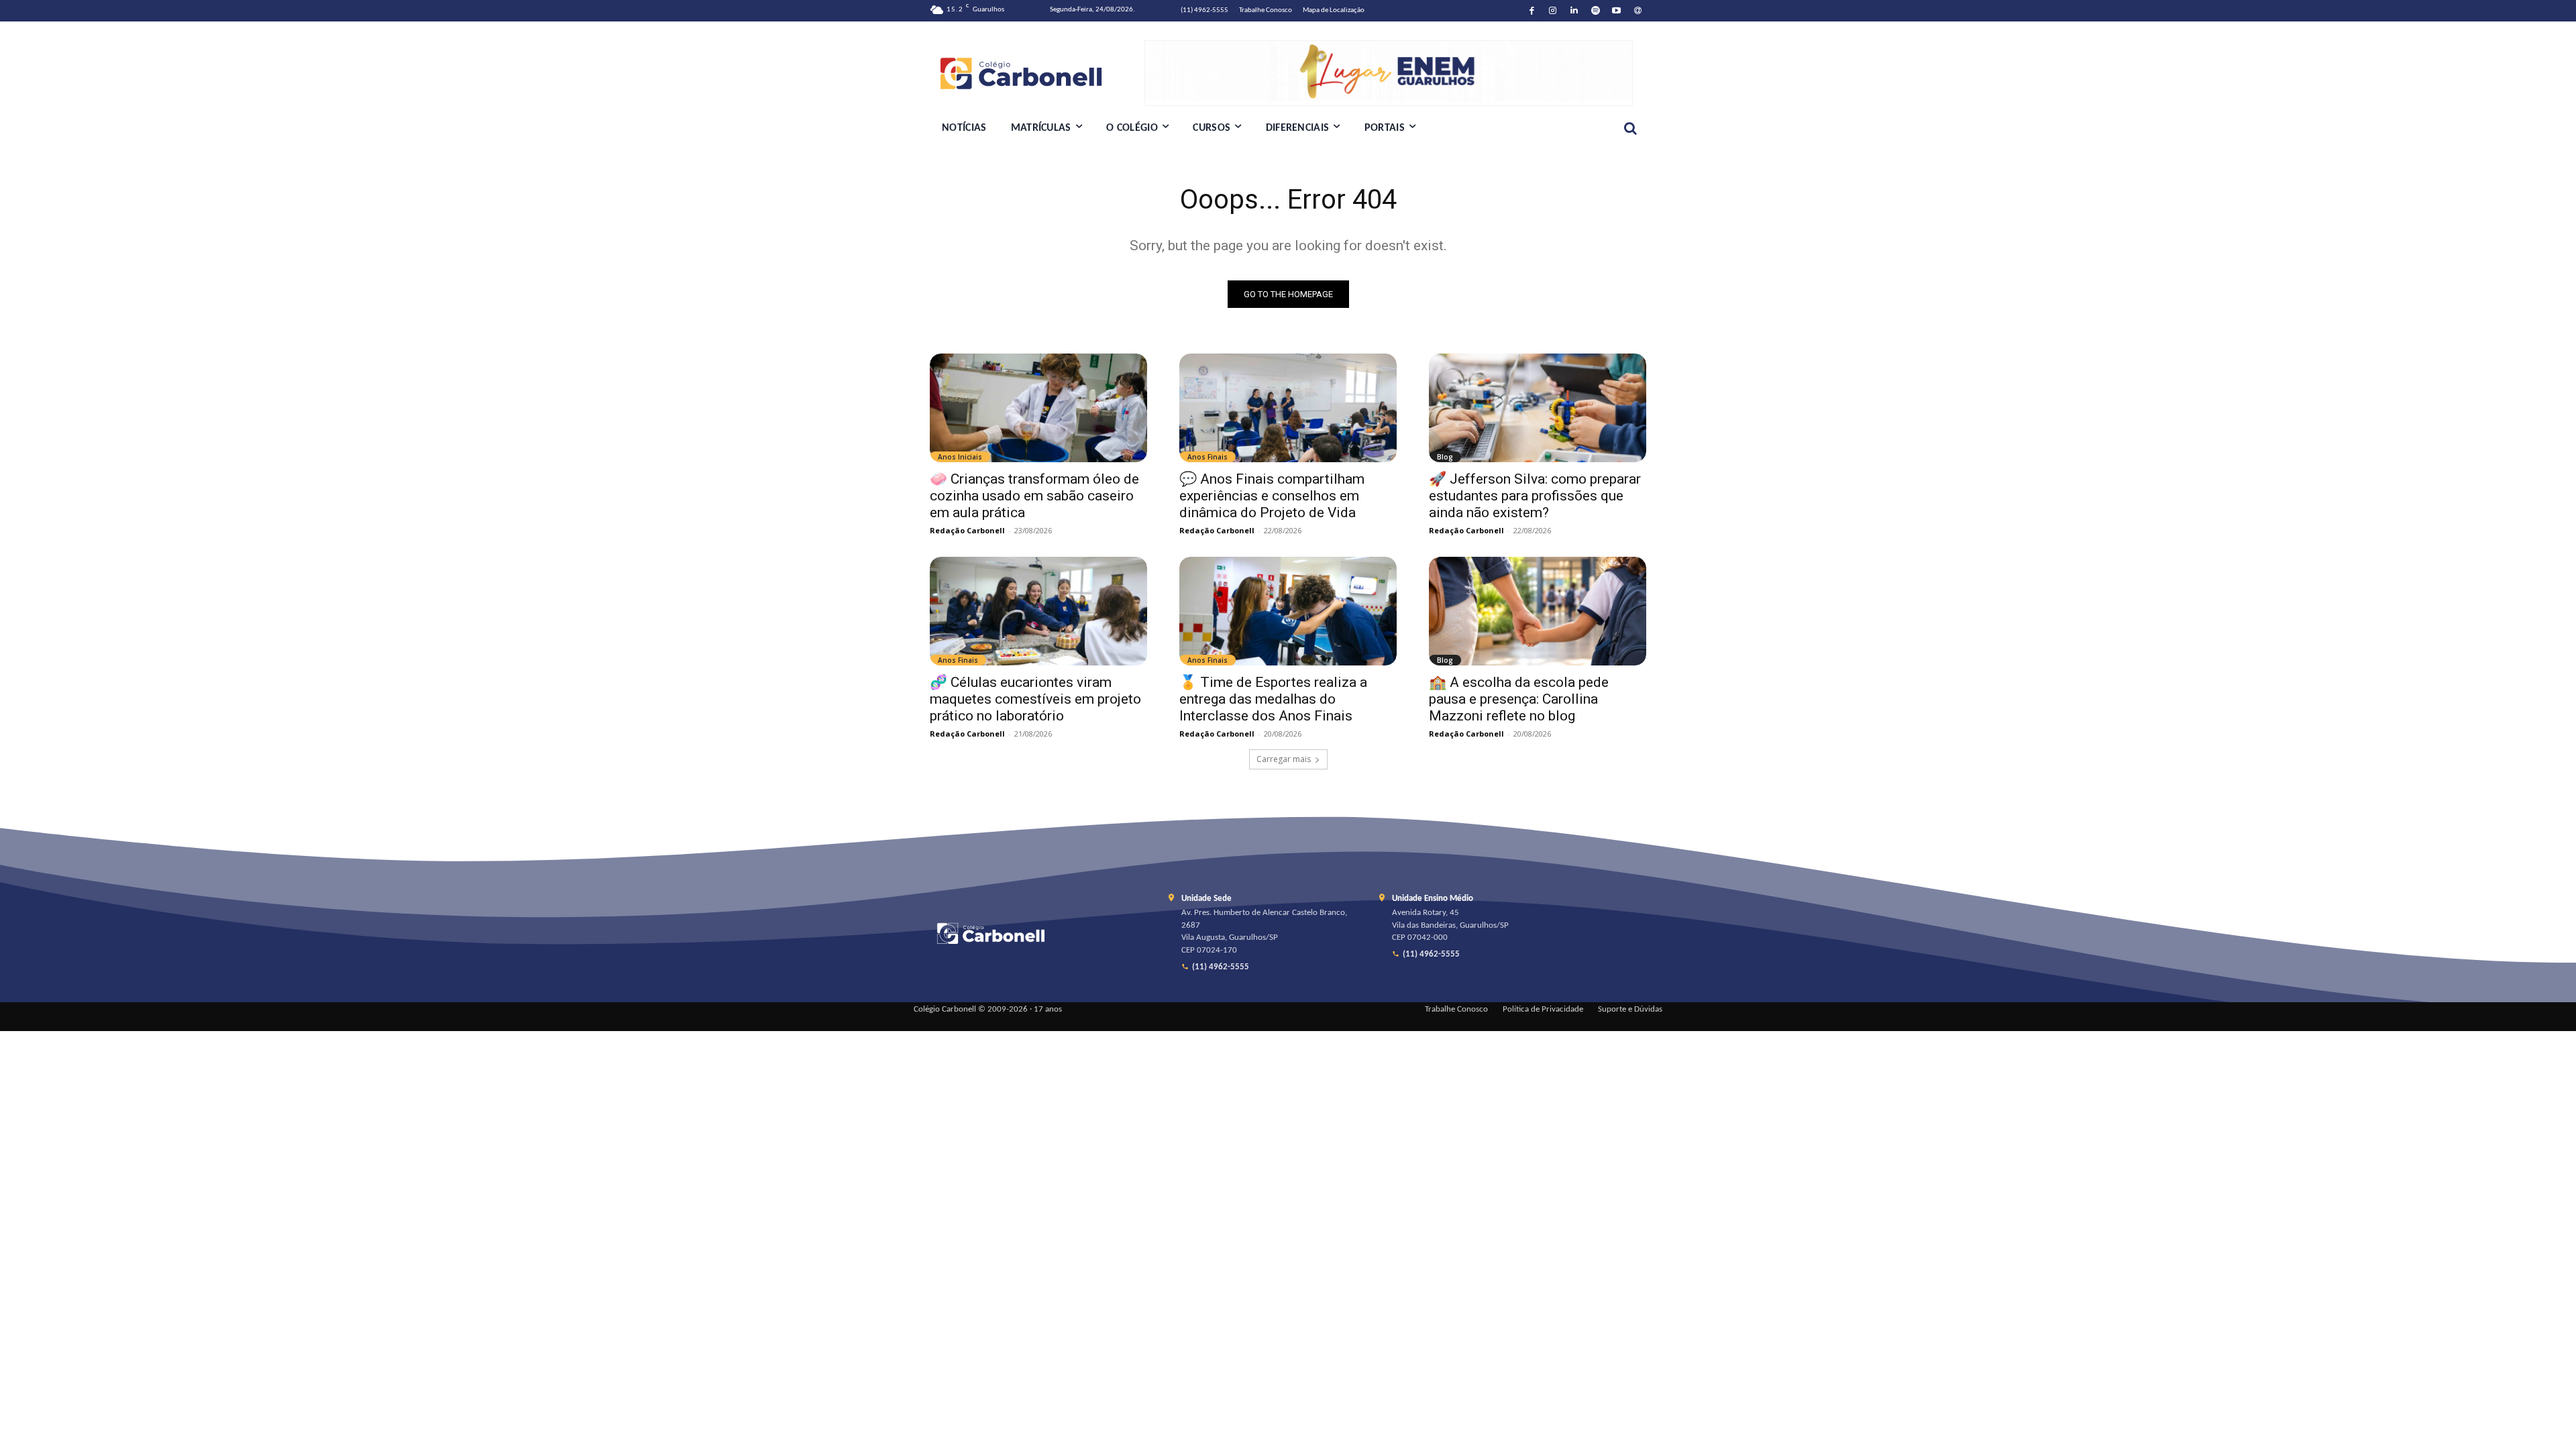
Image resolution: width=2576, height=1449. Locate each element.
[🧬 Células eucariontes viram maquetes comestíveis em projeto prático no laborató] (1038, 611)
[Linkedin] (1574, 11)
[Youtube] (1617, 11)
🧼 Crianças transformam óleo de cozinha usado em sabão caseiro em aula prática (1034, 496)
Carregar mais (1284, 759)
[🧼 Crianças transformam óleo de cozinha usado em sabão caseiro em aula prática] (1038, 408)
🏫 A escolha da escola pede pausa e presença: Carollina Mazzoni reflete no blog (1519, 699)
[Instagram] (1553, 11)
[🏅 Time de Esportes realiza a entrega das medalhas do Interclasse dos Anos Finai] (1288, 611)
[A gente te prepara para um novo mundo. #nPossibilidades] (1037, 73)
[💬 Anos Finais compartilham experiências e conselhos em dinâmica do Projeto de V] (1288, 408)
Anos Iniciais (960, 457)
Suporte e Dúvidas (1630, 1010)
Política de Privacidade (1543, 1010)
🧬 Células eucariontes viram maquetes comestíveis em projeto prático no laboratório (1035, 699)
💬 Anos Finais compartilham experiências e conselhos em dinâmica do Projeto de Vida (1272, 496)
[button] (1630, 128)
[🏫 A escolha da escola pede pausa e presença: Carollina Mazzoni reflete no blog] (1538, 611)
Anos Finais (1207, 457)
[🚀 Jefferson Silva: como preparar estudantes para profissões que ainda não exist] (1538, 408)
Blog (1445, 457)
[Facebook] (1532, 11)
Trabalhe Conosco (1456, 1010)
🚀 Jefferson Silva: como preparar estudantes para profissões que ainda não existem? (1535, 496)
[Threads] (1638, 11)
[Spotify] (1596, 11)
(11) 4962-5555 (1221, 967)
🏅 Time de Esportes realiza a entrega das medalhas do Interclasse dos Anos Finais (1273, 699)
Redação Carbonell (967, 530)
